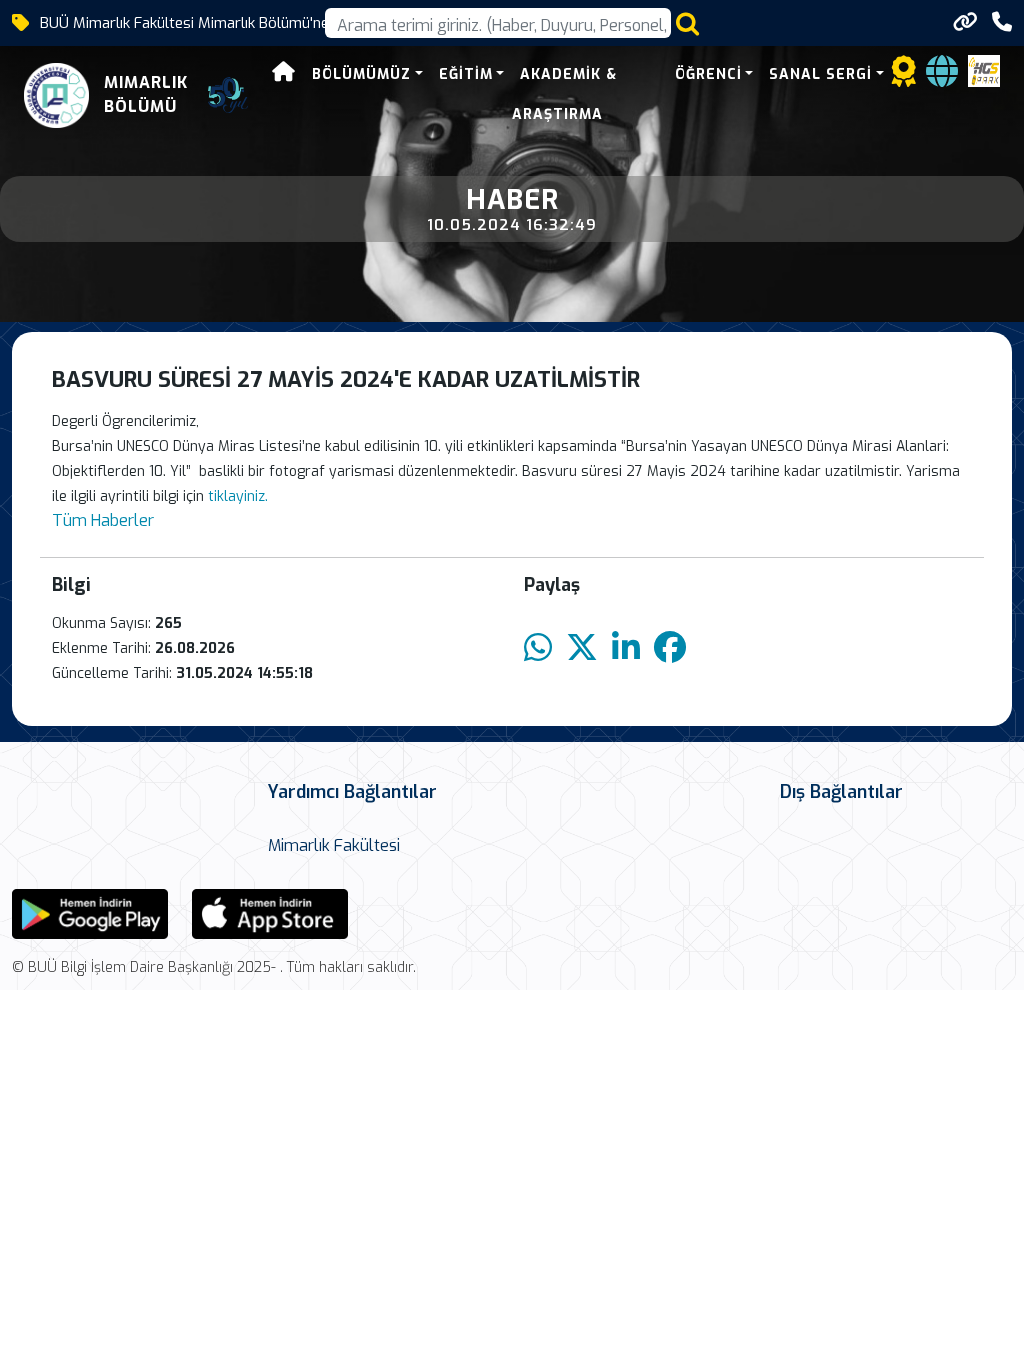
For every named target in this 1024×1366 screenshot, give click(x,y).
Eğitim (466, 74)
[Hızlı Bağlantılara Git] (965, 22)
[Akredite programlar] (904, 77)
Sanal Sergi (820, 74)
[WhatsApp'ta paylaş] (538, 648)
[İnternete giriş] (942, 77)
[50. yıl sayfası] (228, 95)
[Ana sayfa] (284, 74)
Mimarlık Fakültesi (334, 845)
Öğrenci (708, 74)
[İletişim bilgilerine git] (1002, 22)
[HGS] (984, 69)
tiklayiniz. (238, 496)
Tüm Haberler (103, 520)
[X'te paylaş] (582, 648)
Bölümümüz (361, 74)
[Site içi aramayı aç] (687, 23)
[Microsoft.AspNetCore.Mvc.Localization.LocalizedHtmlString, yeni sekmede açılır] (90, 912)
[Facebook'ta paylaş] (670, 648)
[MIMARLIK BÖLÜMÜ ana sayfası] (56, 95)
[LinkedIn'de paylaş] (626, 648)
